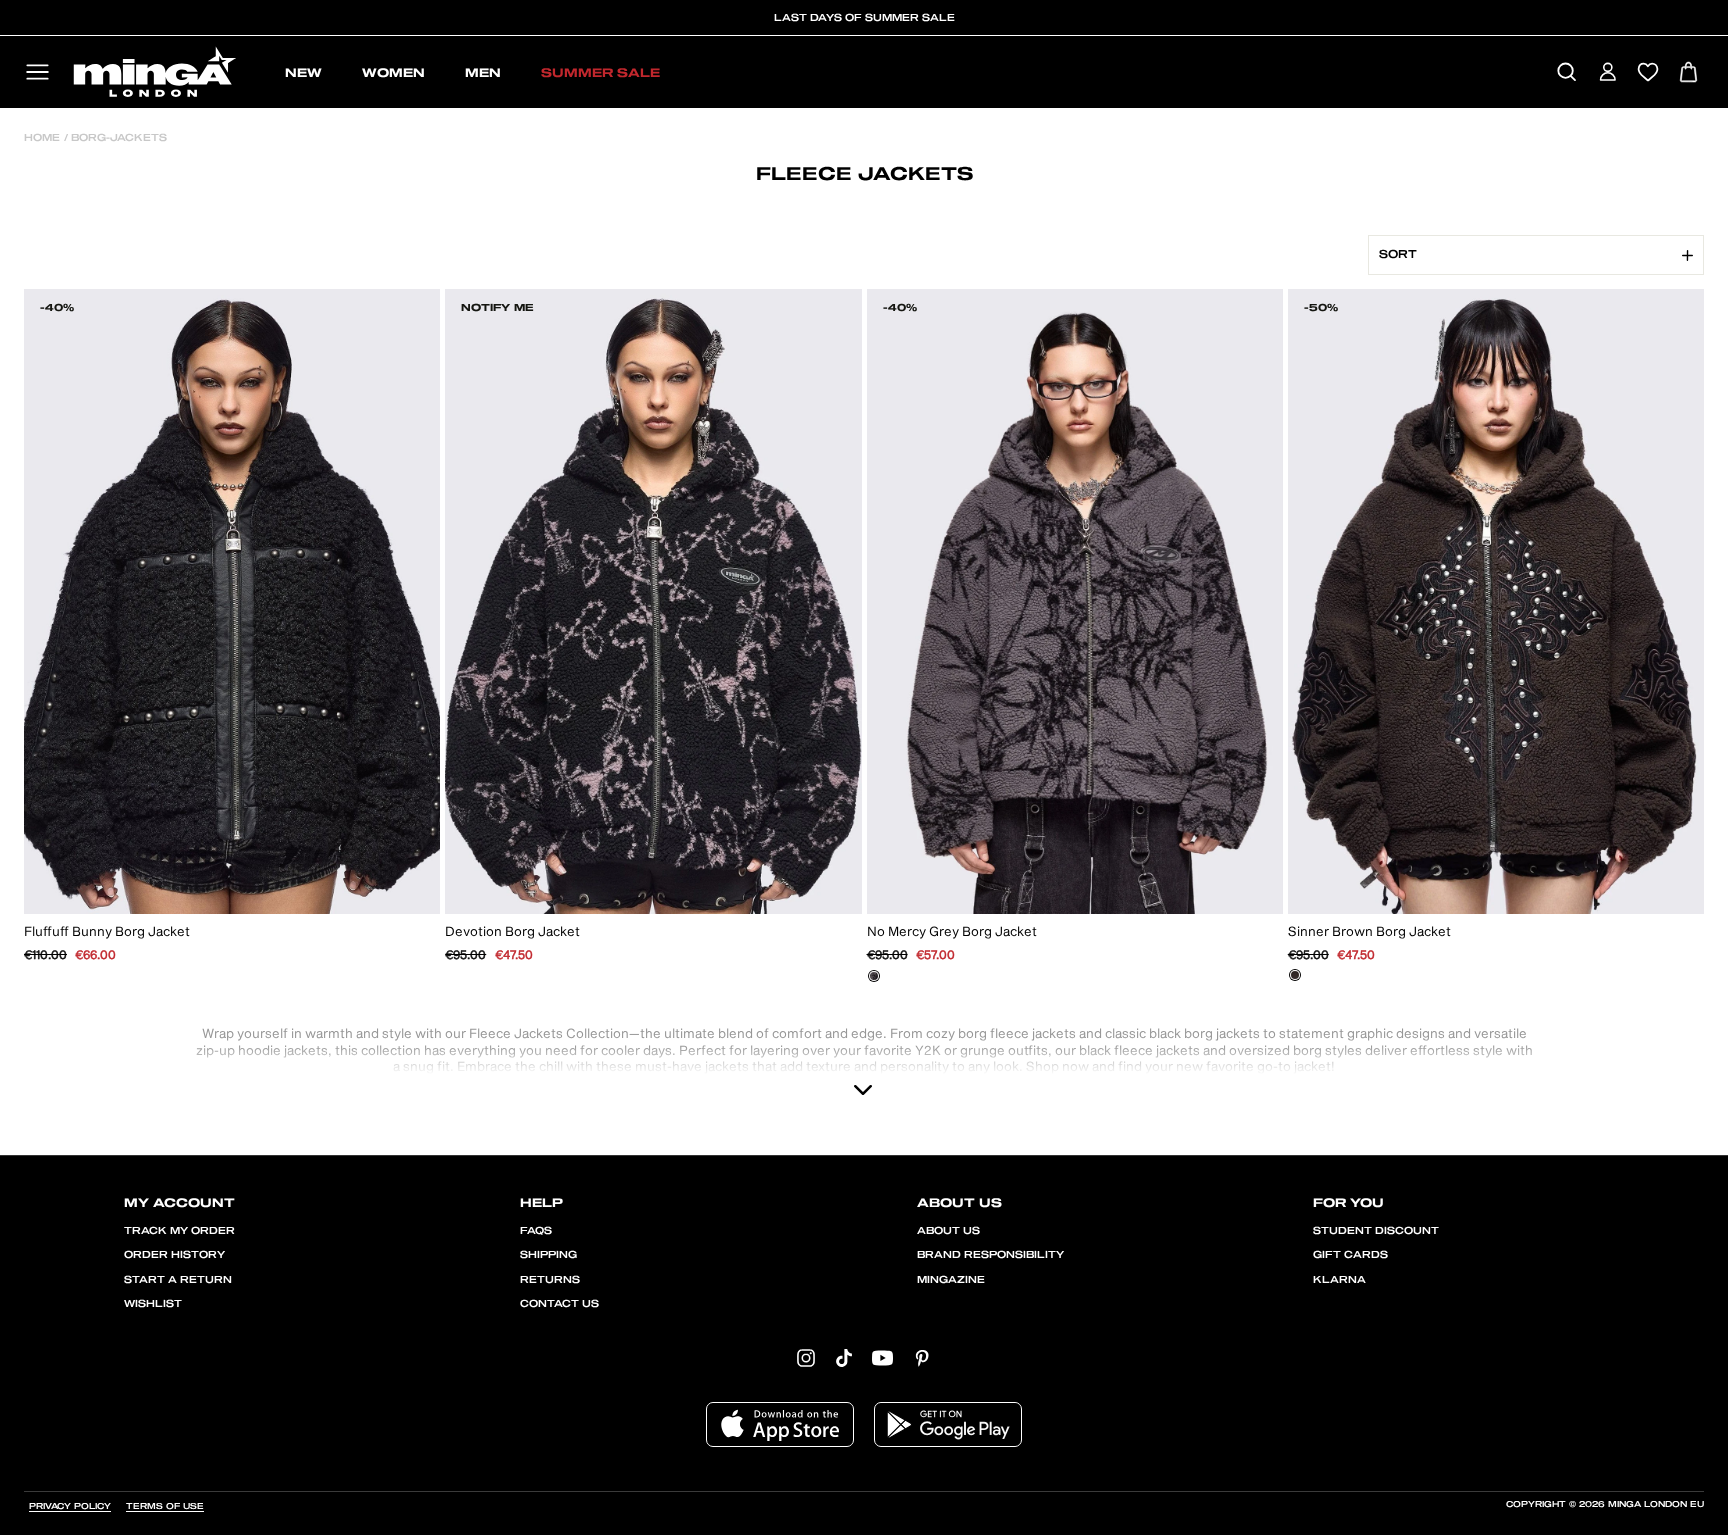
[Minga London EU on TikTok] (844, 1357)
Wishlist (153, 1304)
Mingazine (951, 1280)
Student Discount (1376, 1231)
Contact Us (559, 1304)
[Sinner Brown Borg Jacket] (1295, 975)
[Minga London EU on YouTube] (882, 1357)
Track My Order (179, 1231)
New (303, 73)
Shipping (548, 1255)
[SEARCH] (1566, 73)
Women (393, 73)
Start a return (178, 1280)
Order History (174, 1255)
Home (42, 138)
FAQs (536, 1231)
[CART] (1688, 73)
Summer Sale (600, 73)
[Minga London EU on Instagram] (806, 1357)
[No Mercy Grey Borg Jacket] (874, 976)
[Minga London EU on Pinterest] (922, 1357)
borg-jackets (117, 138)
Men (483, 73)
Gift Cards (1350, 1255)
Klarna (1339, 1280)
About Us (948, 1231)
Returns (550, 1280)
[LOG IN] (1607, 73)
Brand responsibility (990, 1255)
